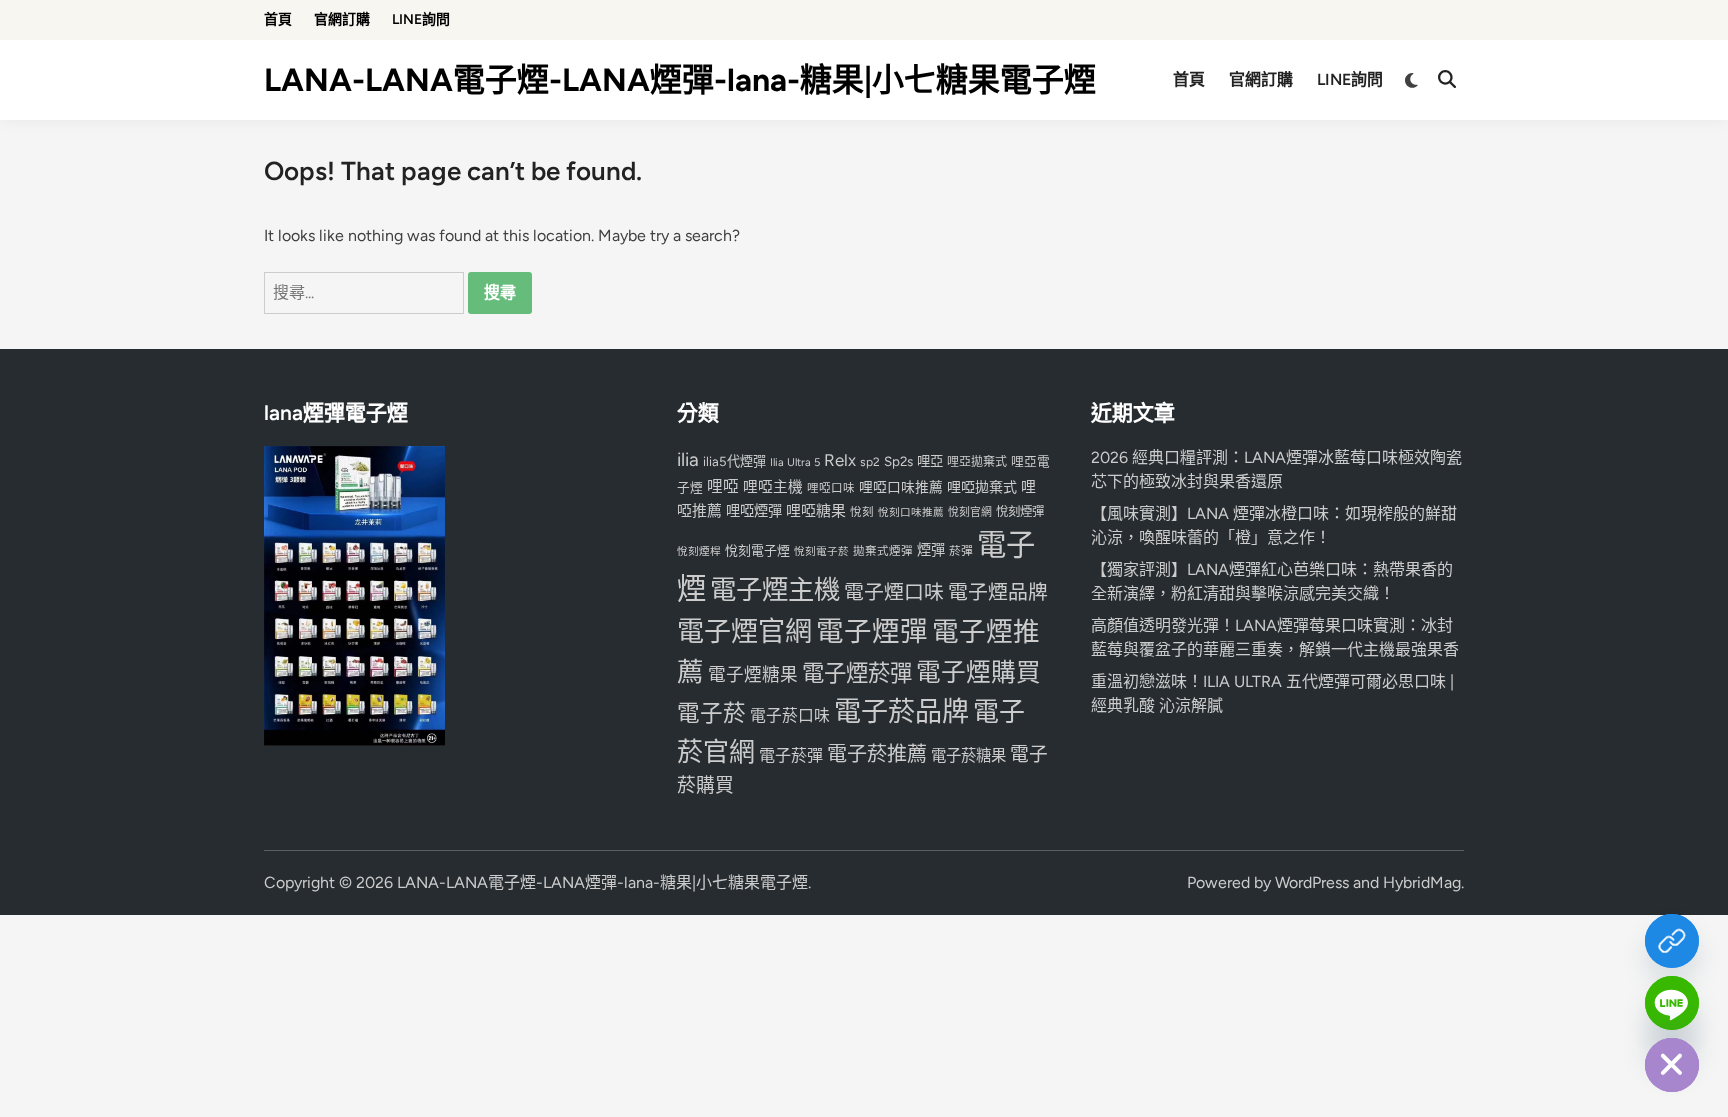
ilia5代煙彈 (734, 461)
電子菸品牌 (901, 711)
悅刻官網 (970, 512)
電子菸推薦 (877, 754)
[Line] (1672, 1003)
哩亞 (930, 461)
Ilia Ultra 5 (795, 462)
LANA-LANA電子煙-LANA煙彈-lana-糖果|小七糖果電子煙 (680, 80)
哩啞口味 (831, 488)
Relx (840, 460)
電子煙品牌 (998, 592)
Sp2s (898, 461)
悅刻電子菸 (821, 551)
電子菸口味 (790, 715)
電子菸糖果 (968, 755)
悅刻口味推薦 (911, 512)
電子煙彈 (872, 631)
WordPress (1312, 882)
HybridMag (1422, 882)
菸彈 (961, 551)
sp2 (870, 462)
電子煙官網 (744, 631)
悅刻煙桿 (699, 551)
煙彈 (931, 550)
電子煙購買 (978, 672)
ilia (688, 459)
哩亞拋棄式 (977, 462)
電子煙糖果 (753, 674)
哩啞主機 (773, 487)
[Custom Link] (1672, 941)
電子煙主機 (775, 590)
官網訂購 (342, 19)
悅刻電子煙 (757, 550)
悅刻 (862, 512)
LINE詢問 (421, 19)
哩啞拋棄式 (982, 487)
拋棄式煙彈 (883, 551)
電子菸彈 (791, 755)
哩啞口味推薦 (901, 487)
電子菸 (711, 713)
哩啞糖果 (816, 511)
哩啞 (723, 486)
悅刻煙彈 (1020, 511)
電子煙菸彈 (857, 673)
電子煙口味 (894, 592)
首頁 (278, 19)
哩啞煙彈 (754, 511)
